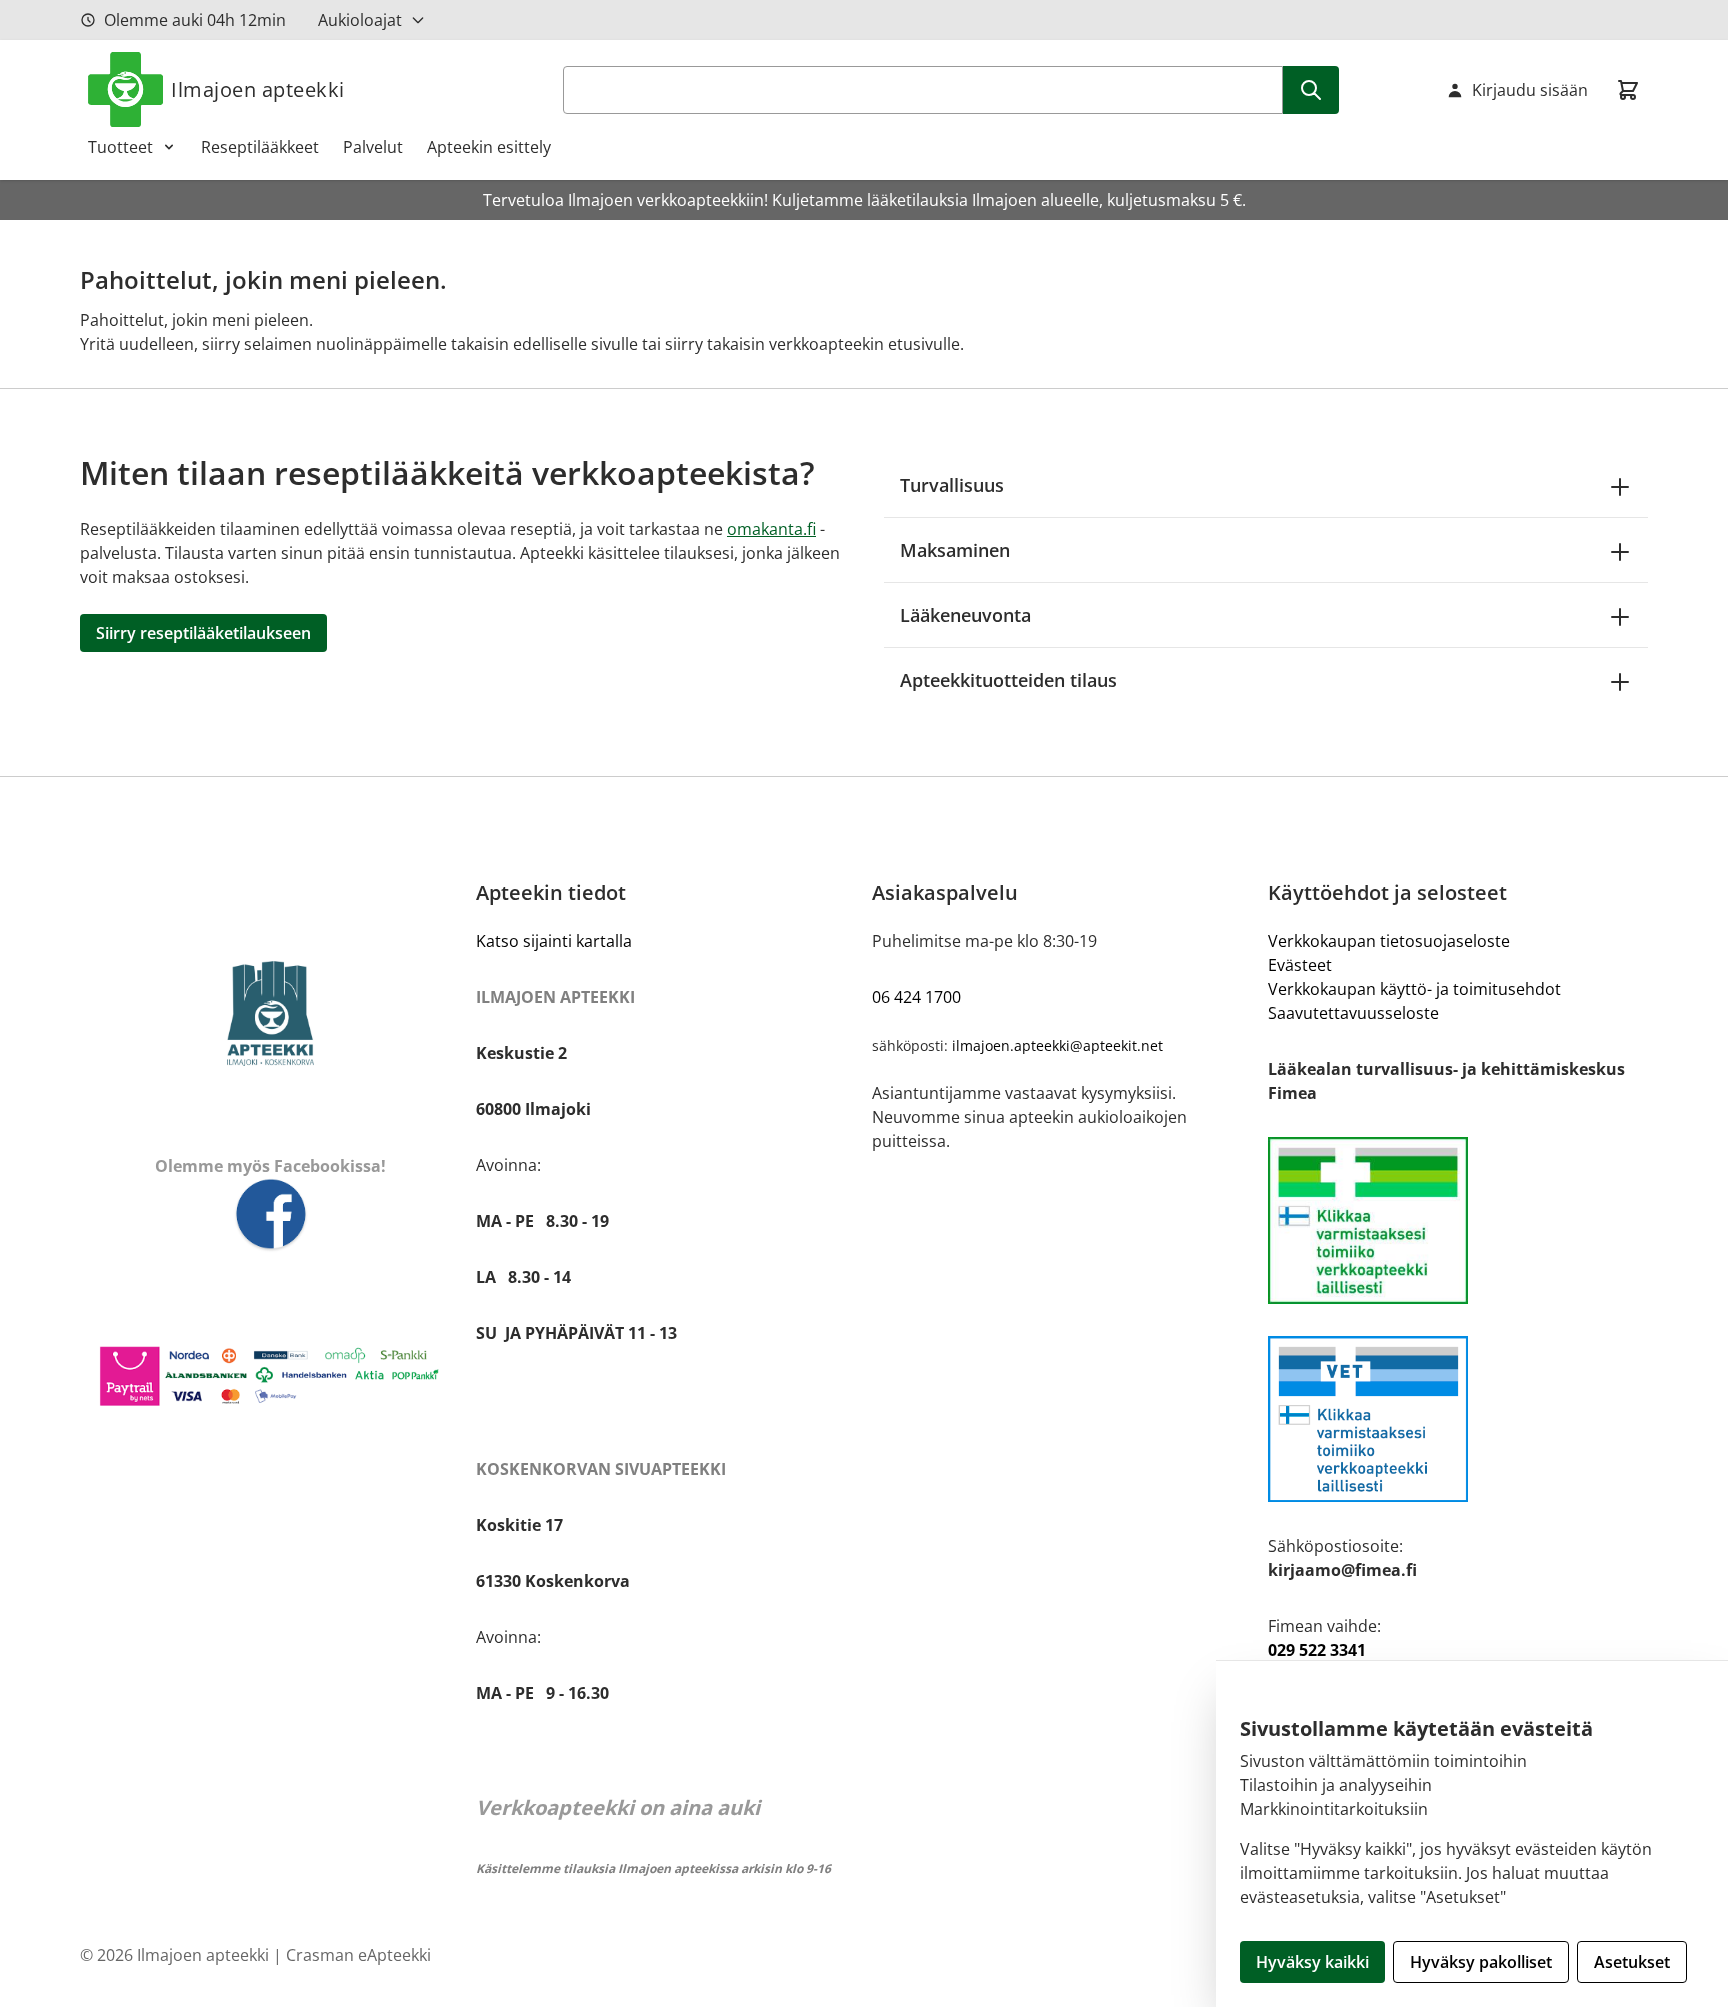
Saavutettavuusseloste (1353, 1013)
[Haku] (1311, 90)
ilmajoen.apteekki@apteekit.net (1057, 1045)
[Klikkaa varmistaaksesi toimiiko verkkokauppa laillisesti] (1458, 1220)
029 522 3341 (1317, 1650)
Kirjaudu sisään (1530, 90)
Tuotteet (120, 147)
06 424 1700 (916, 997)
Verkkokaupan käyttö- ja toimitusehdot (1414, 989)
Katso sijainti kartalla (554, 941)
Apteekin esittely (489, 147)
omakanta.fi (771, 529)
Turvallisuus (952, 485)
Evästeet (1300, 965)
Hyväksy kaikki (1312, 1962)
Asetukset (1632, 1962)
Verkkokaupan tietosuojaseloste (1389, 941)
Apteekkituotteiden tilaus (1008, 680)
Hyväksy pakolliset (1481, 1962)
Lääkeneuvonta (965, 615)
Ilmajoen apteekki (258, 89)
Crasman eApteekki (358, 1955)
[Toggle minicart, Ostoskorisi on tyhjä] (1628, 90)
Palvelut (373, 147)
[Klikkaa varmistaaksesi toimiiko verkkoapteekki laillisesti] (1458, 1419)
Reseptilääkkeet (260, 147)
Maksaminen (955, 550)
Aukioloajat (360, 20)
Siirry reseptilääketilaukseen (203, 633)
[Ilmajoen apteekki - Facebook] (270, 1215)
